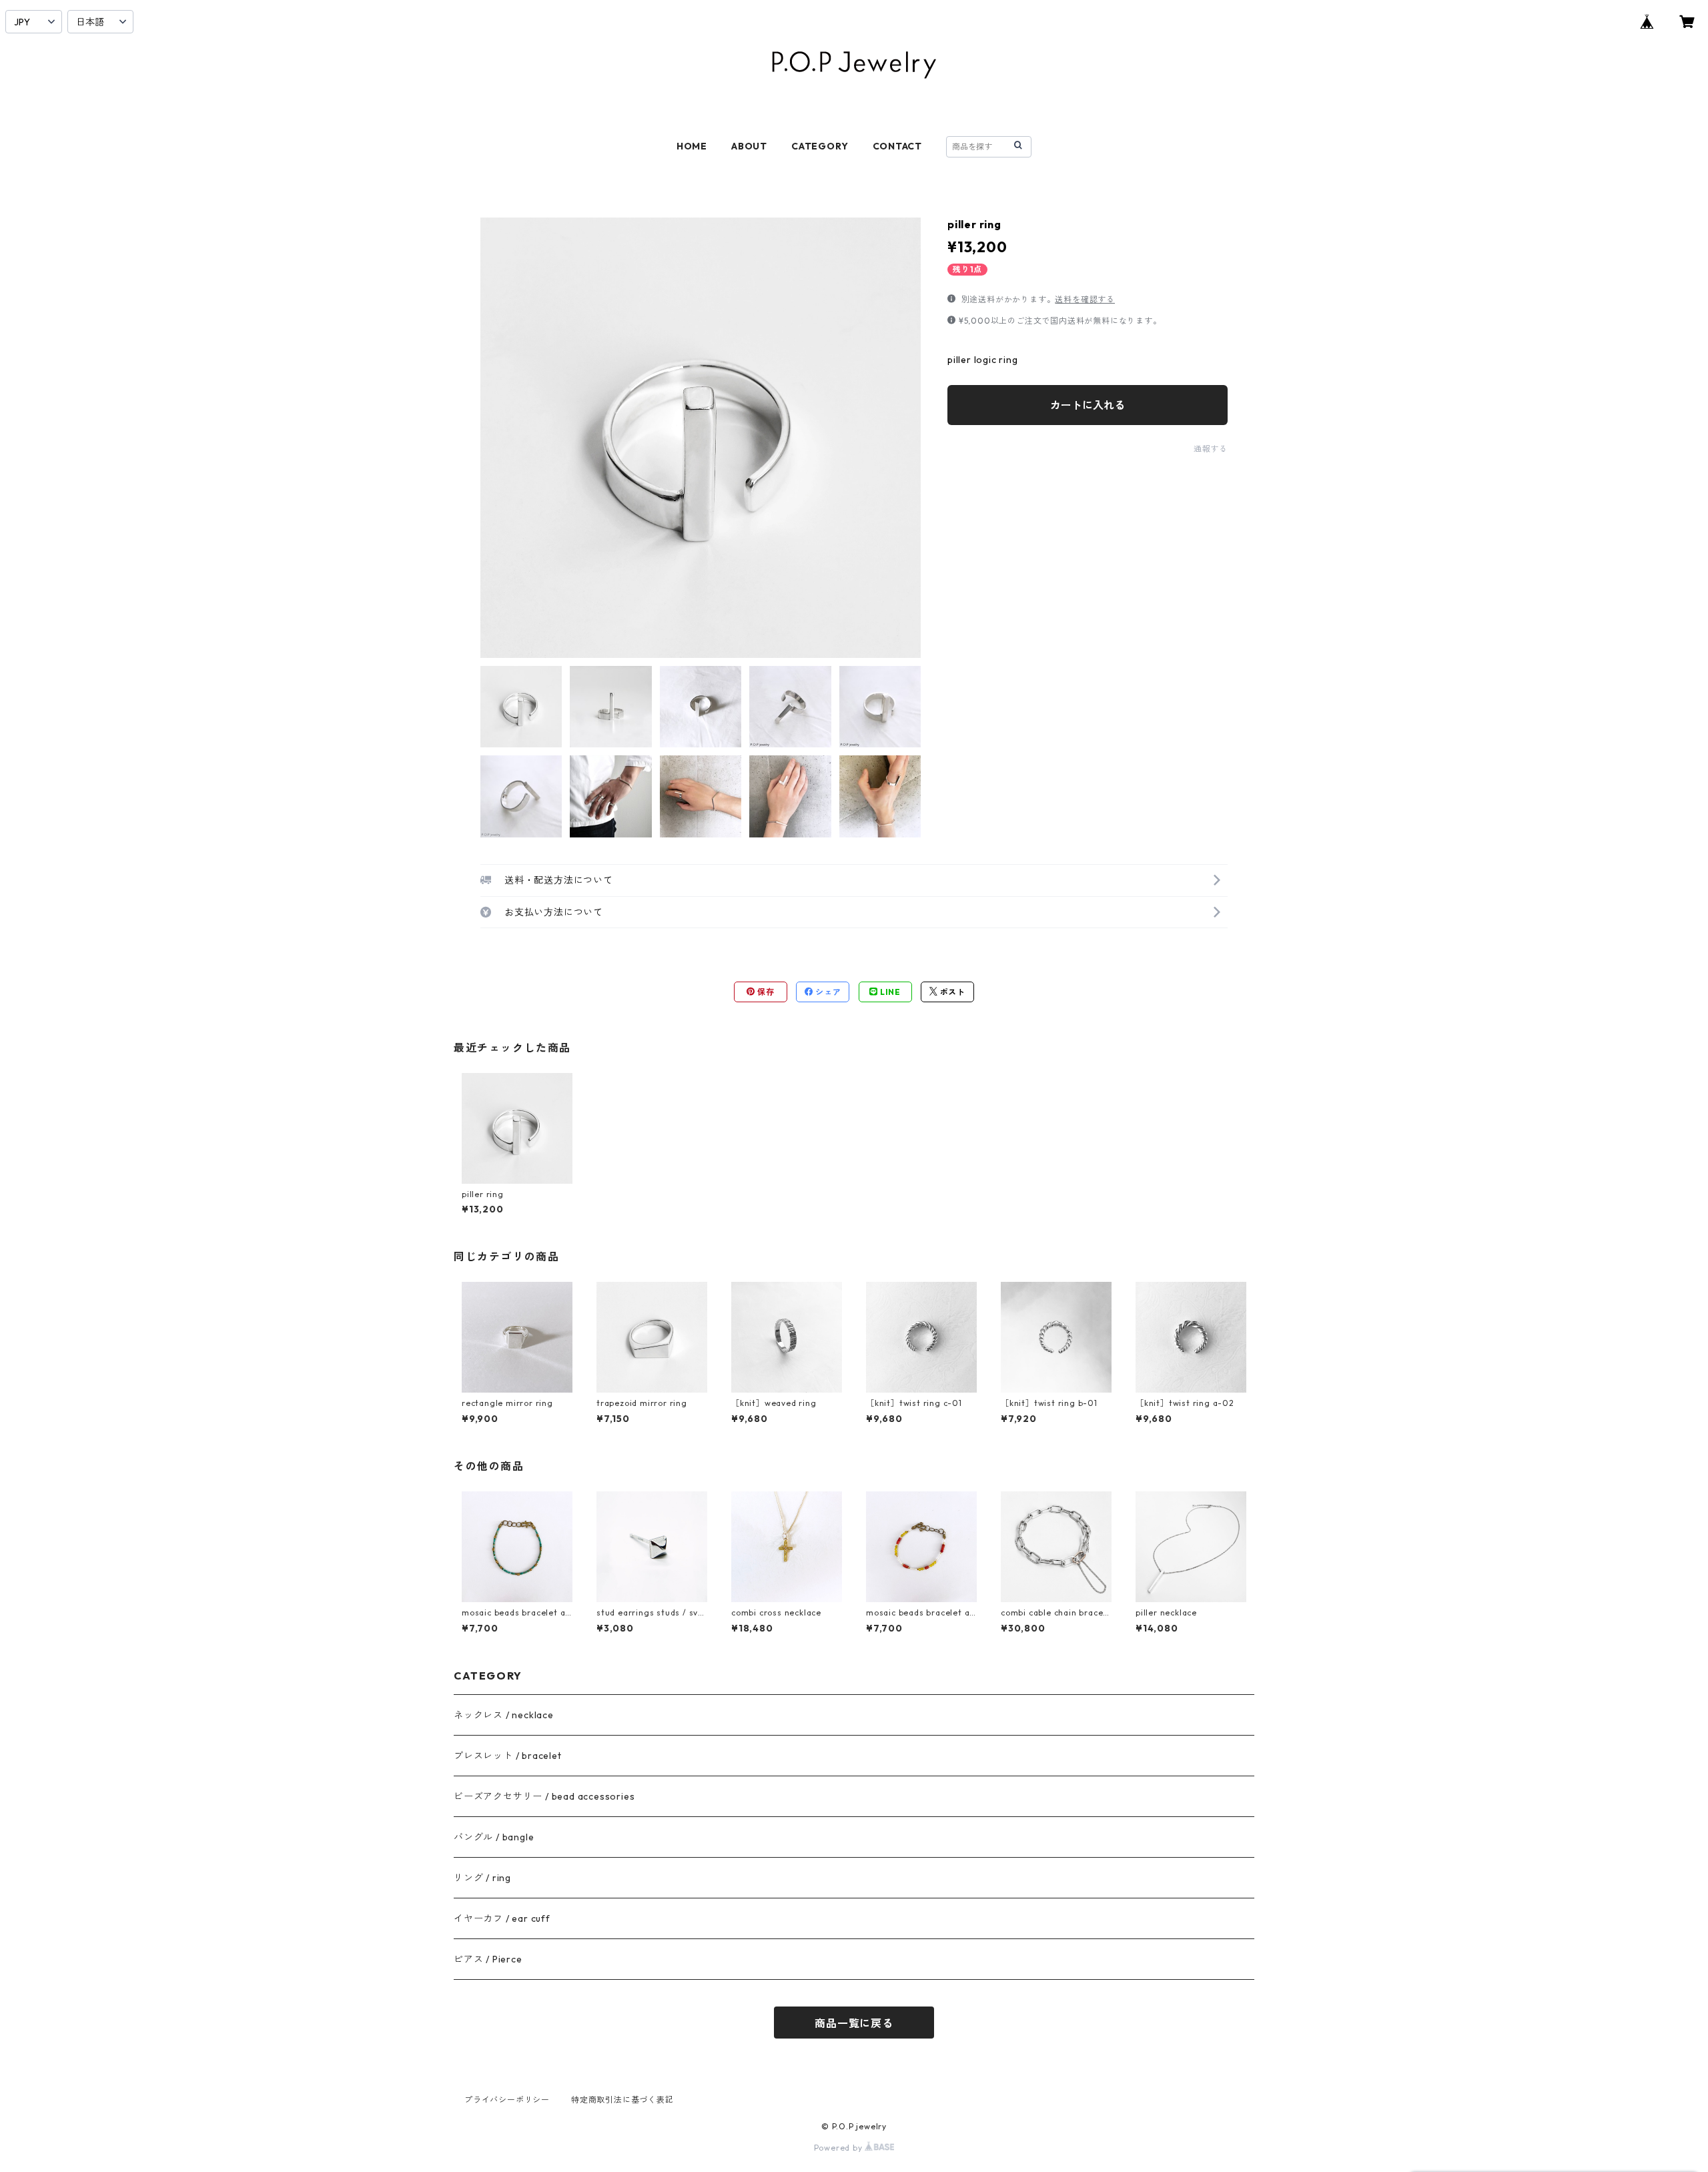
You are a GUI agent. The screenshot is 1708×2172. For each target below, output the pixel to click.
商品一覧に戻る (854, 2023)
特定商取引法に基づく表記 (622, 2100)
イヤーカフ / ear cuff (502, 1918)
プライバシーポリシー (507, 2100)
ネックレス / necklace (504, 1715)
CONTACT (898, 146)
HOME (692, 146)
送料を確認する (1085, 299)
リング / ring (482, 1878)
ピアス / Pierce (488, 1959)
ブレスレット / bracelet (508, 1756)
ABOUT (749, 146)
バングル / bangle (494, 1837)
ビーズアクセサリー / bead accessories (544, 1796)
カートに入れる (1088, 405)
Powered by (840, 2148)
